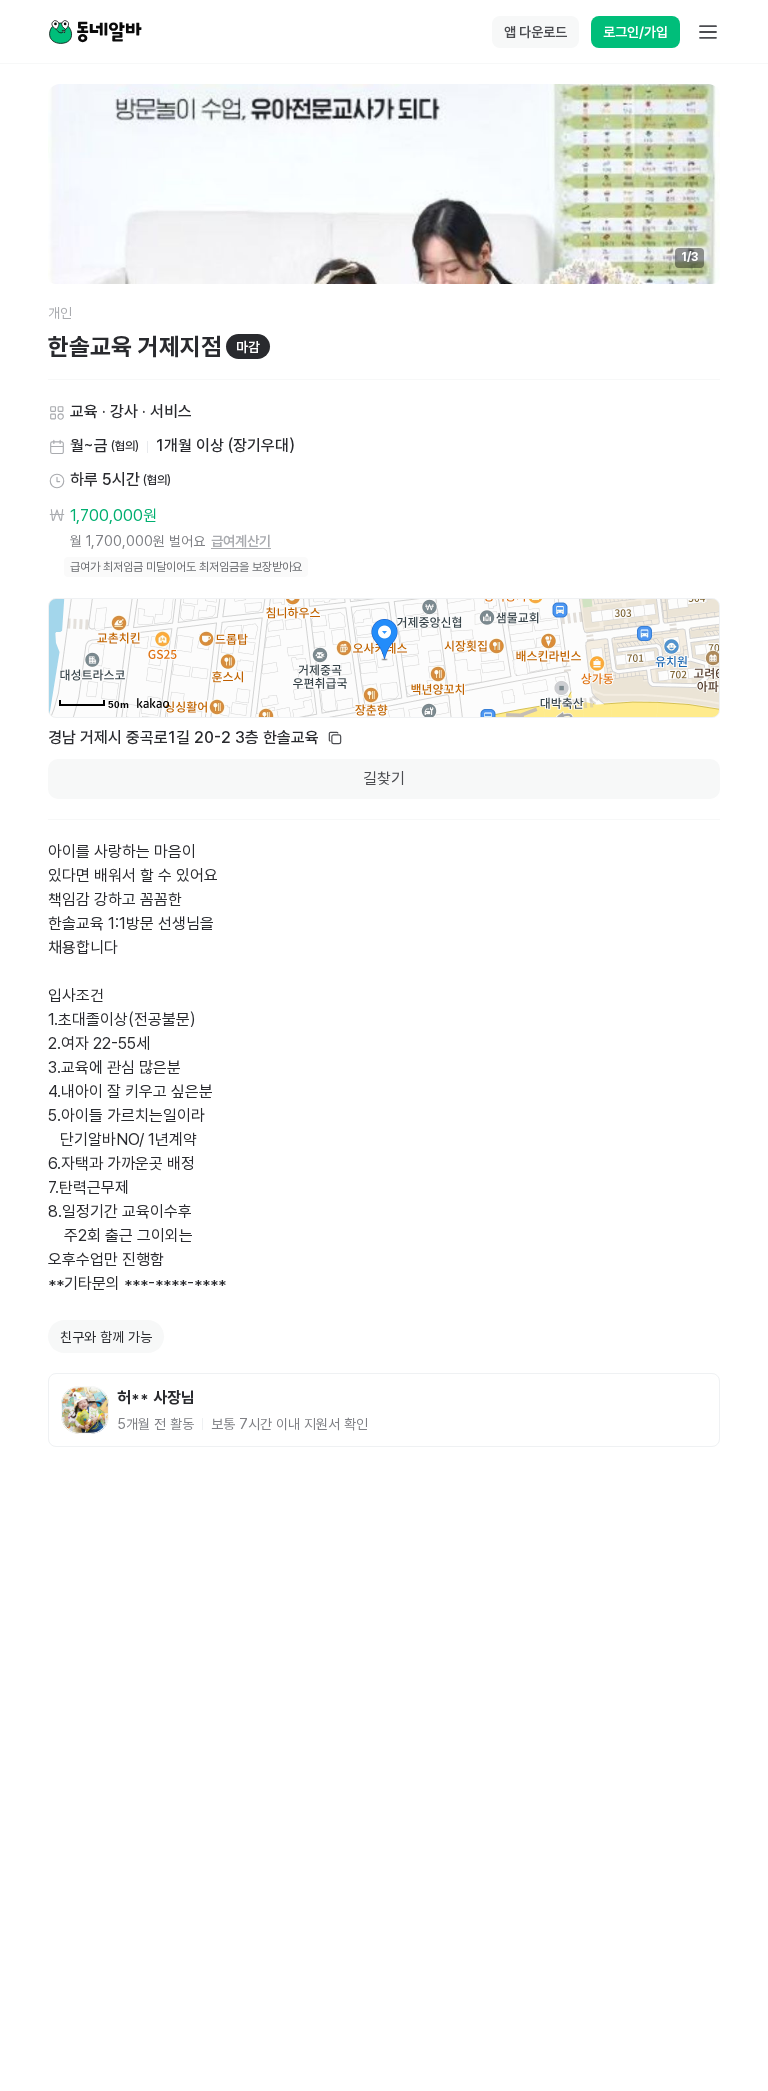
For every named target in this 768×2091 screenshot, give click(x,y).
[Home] (95, 32)
